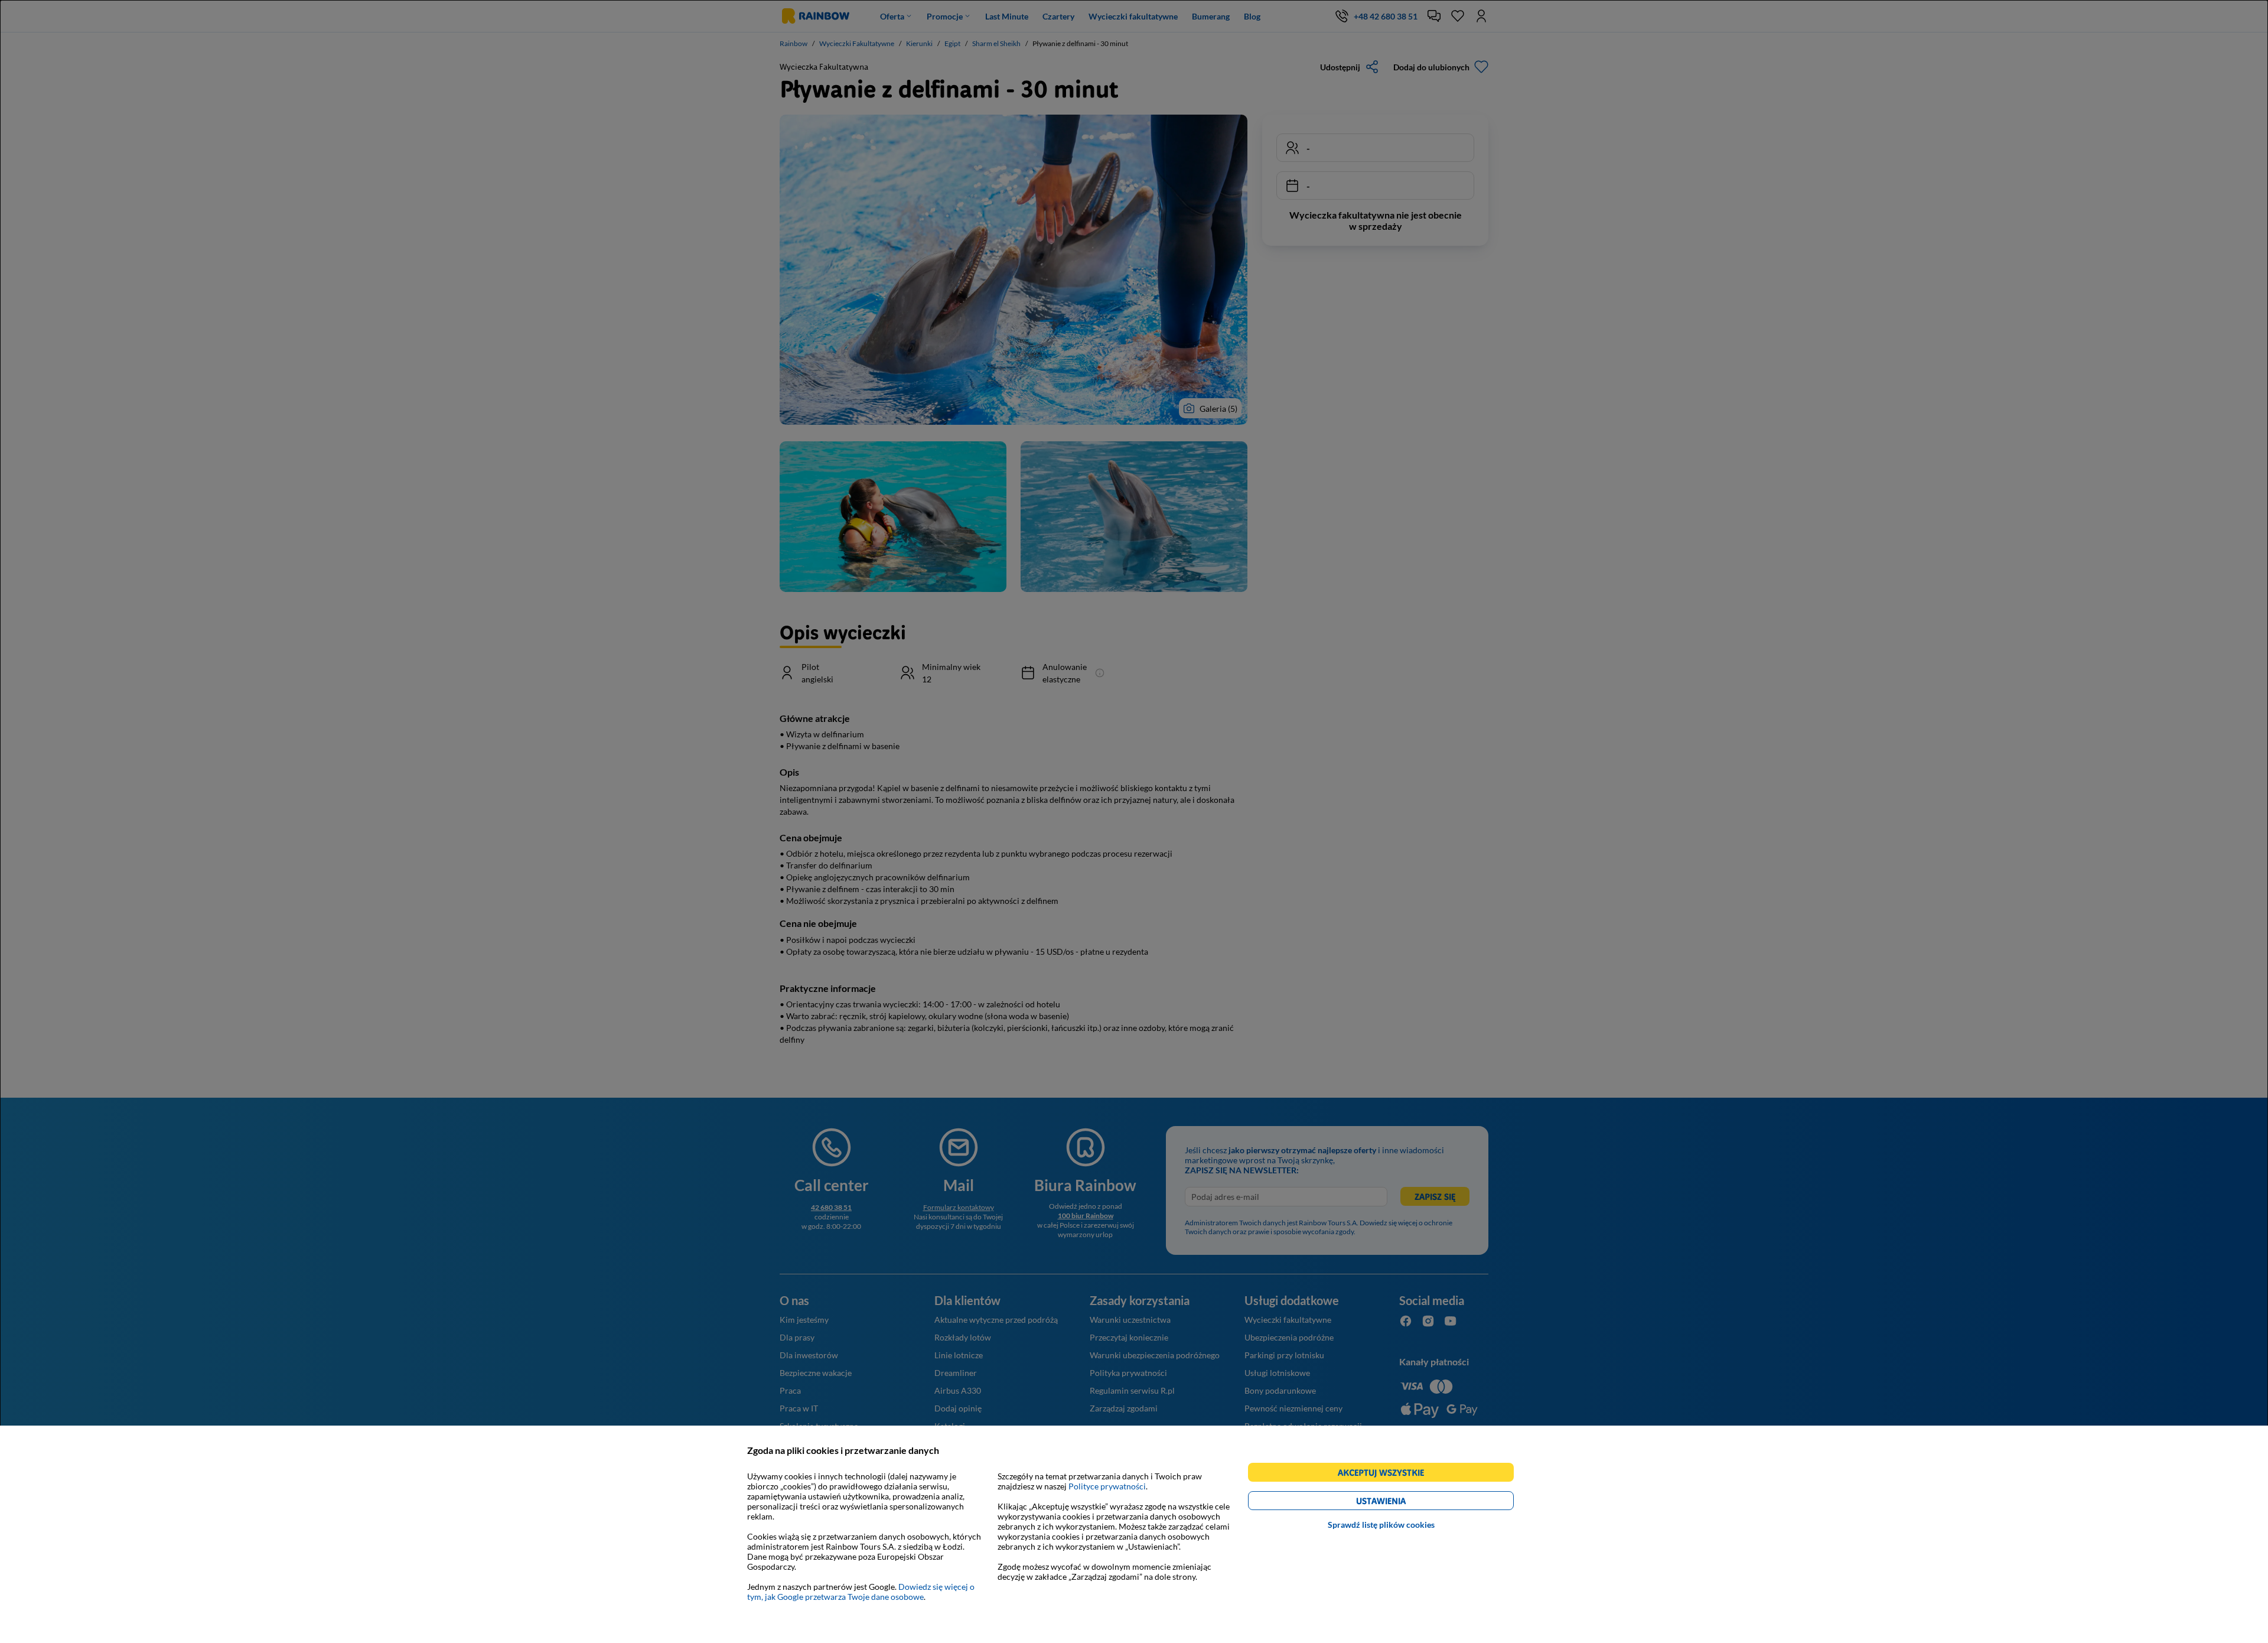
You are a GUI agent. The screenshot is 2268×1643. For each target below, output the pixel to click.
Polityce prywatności (1107, 1486)
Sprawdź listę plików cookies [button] (1381, 1525)
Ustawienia (1401, 1503)
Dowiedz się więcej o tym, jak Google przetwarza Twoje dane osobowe (861, 1592)
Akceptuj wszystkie (1386, 1474)
